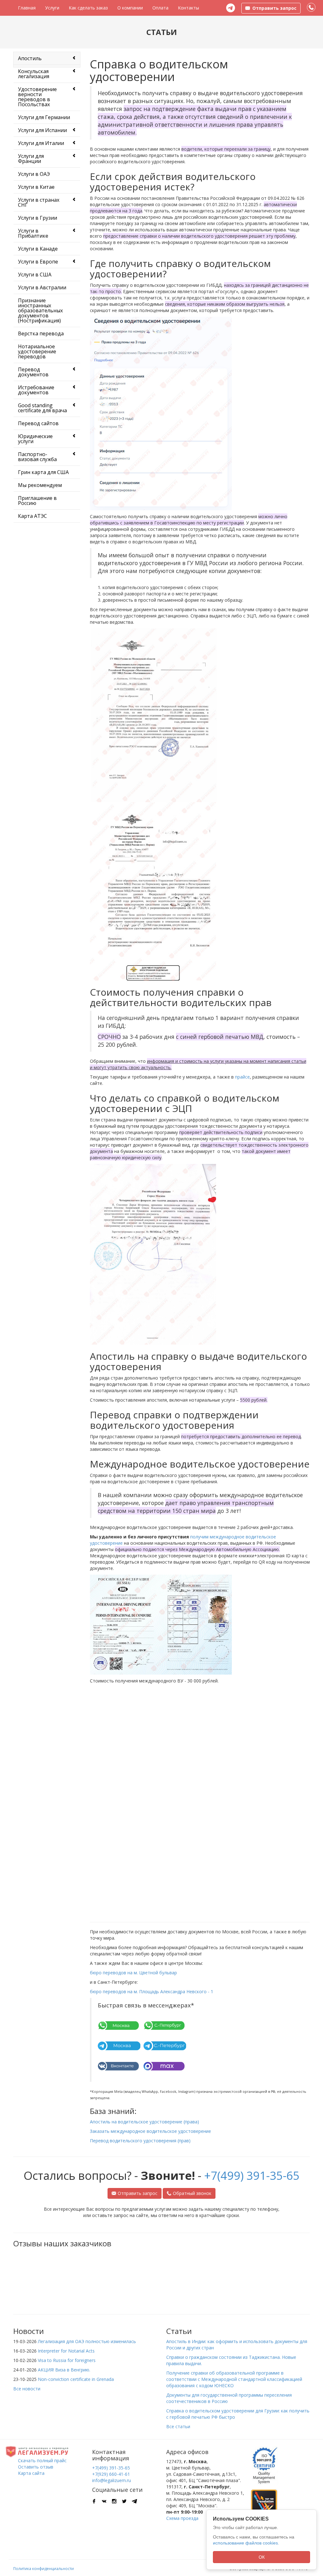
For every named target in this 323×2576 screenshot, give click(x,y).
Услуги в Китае (36, 187)
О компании (130, 8)
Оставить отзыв (36, 2467)
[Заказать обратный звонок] (311, 8)
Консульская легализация (34, 74)
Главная (27, 8)
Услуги (52, 8)
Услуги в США (35, 275)
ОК (262, 2557)
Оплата (160, 8)
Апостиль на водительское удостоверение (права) (144, 2122)
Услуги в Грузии (38, 218)
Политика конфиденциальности (44, 2569)
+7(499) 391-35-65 (252, 2176)
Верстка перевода (41, 333)
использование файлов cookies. (246, 2543)
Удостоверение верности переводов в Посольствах (37, 97)
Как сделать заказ (88, 8)
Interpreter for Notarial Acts (66, 2351)
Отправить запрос (138, 2193)
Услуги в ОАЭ (34, 174)
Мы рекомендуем (40, 485)
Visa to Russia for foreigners (67, 2360)
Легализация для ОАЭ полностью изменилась (87, 2341)
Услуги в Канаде (38, 249)
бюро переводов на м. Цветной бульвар (133, 1973)
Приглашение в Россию (37, 501)
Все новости (27, 2389)
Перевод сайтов (38, 423)
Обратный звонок (192, 2193)
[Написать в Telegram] (231, 8)
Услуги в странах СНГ (39, 202)
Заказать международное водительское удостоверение (150, 2131)
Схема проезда (182, 2518)
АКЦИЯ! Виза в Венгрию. (64, 2370)
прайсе (242, 1077)
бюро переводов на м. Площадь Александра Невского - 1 (152, 1991)
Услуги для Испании (42, 130)
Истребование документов (36, 390)
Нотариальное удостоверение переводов (37, 351)
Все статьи (178, 2426)
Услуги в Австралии (42, 287)
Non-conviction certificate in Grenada (76, 2379)
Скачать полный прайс (42, 2460)
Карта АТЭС (32, 516)
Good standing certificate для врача (42, 408)
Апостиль (30, 58)
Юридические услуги (35, 439)
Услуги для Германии (44, 117)
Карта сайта (31, 2473)
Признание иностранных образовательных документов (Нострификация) (40, 310)
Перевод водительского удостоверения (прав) (140, 2141)
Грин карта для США (43, 472)
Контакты (188, 8)
